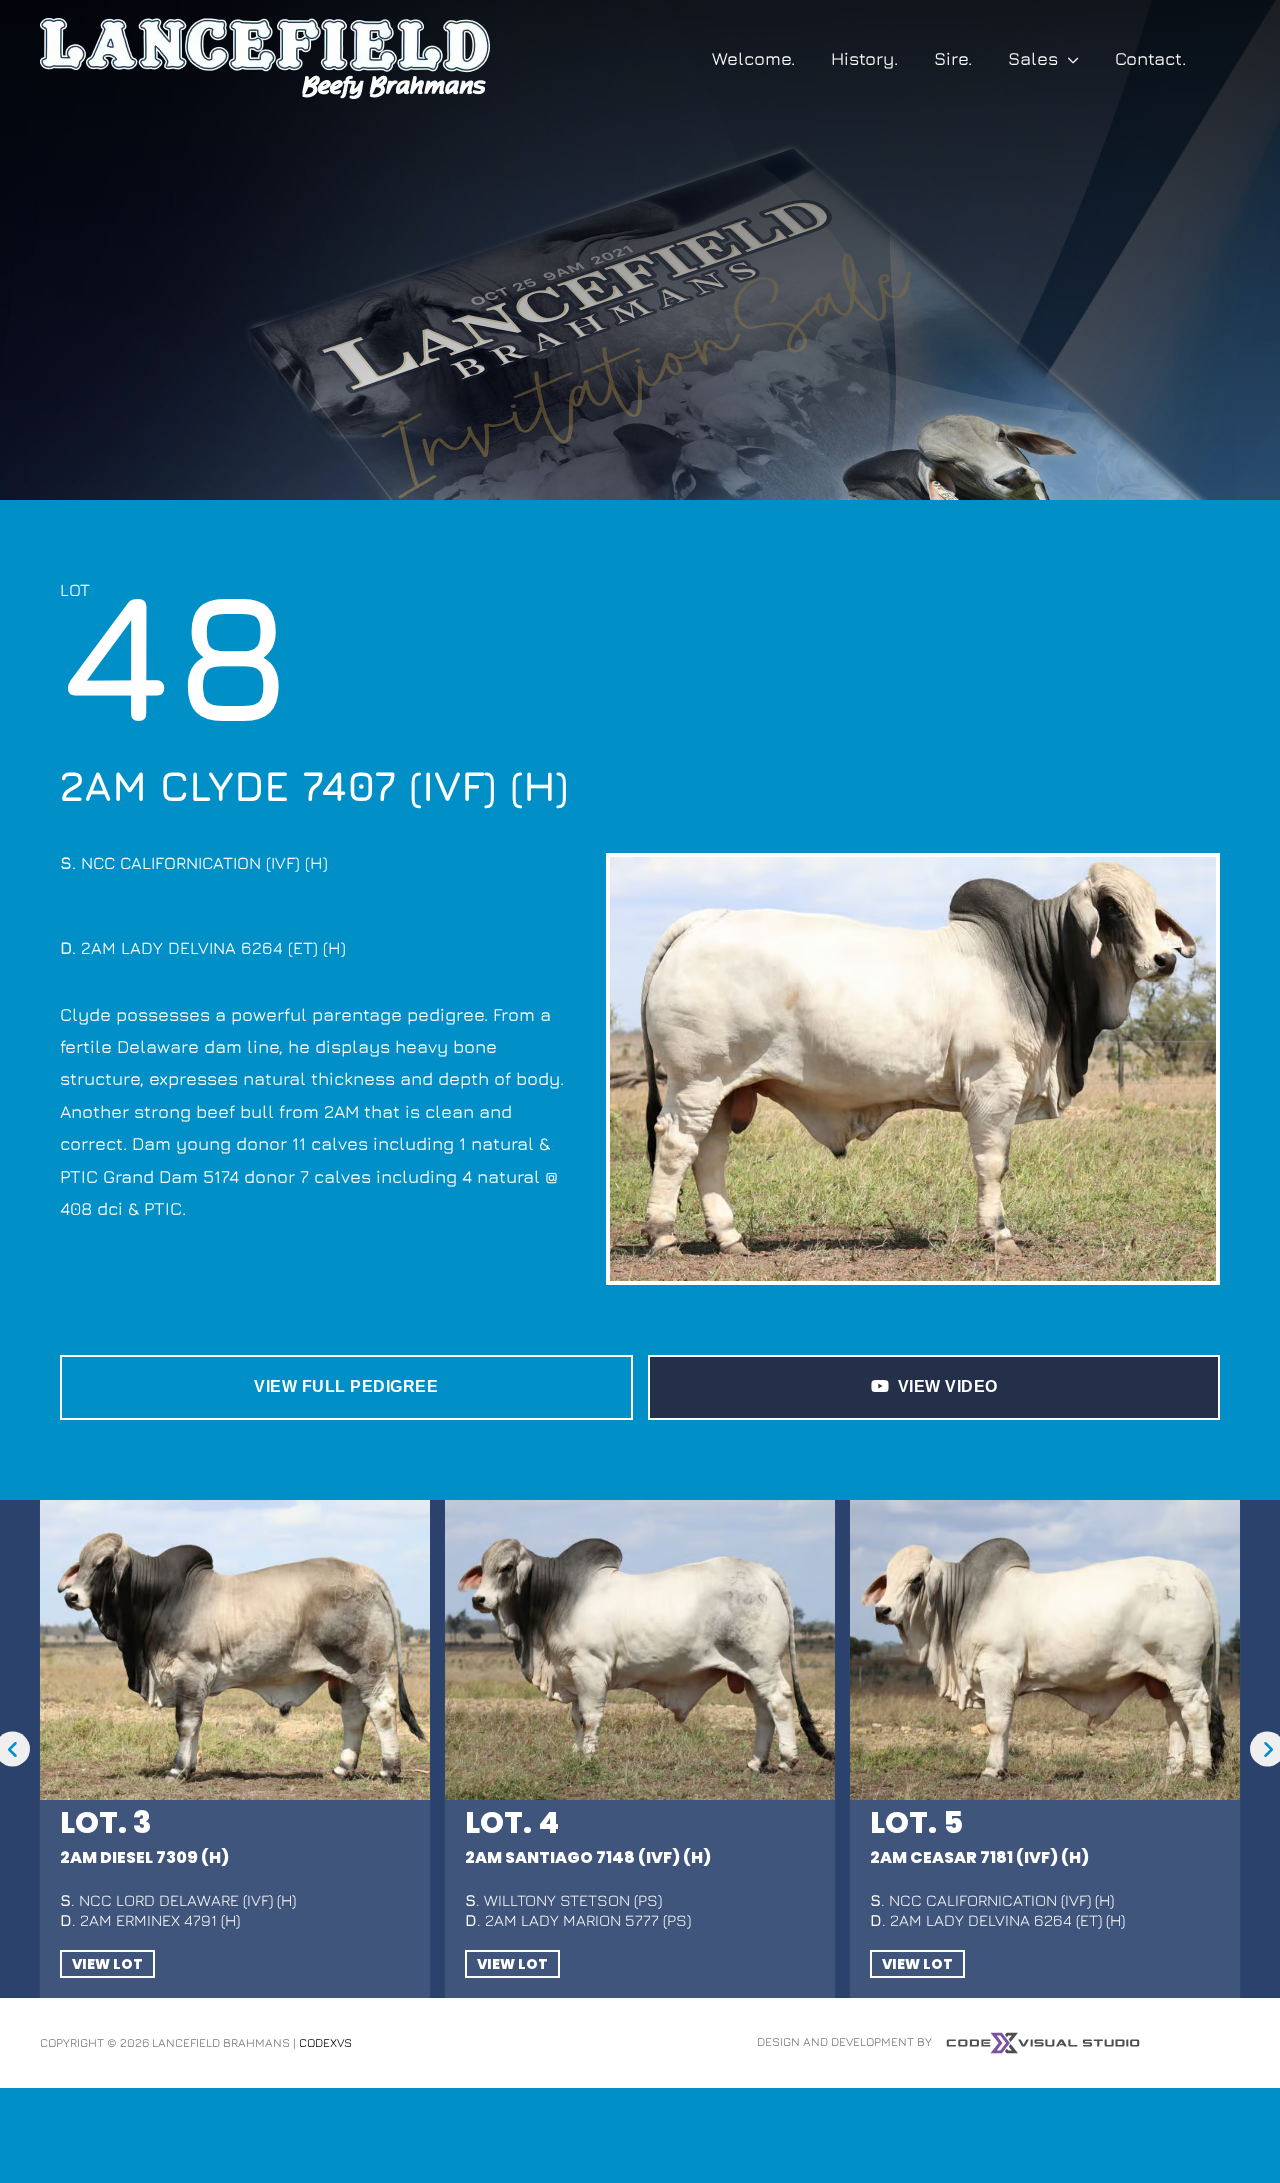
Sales (1033, 58)
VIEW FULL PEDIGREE (346, 1386)
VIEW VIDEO (948, 1386)
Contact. (1150, 58)
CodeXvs (325, 2042)
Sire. (953, 58)
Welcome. (753, 58)
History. (864, 58)
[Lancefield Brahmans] (265, 56)
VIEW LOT (107, 1964)
